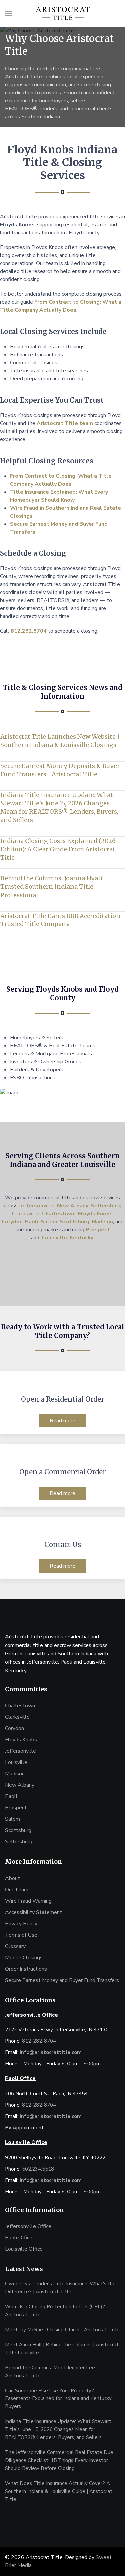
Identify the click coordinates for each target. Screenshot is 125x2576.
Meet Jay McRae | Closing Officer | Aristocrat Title (62, 2330)
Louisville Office (24, 2249)
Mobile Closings (24, 1958)
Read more (62, 1421)
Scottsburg (74, 1222)
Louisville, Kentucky (68, 1238)
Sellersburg (106, 1206)
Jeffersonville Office (28, 2226)
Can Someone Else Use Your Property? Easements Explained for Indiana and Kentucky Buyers (58, 2398)
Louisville (16, 1762)
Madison (102, 1222)
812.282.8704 (29, 631)
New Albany (73, 1206)
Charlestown (59, 1214)
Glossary (15, 1946)
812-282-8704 (39, 2041)
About (12, 1878)
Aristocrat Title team (65, 423)
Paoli (32, 1222)
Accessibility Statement (33, 1912)
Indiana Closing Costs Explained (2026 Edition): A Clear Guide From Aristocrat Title (58, 849)
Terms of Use (21, 1935)
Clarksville (26, 1214)
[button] (8, 13)
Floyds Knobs (95, 1214)
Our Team (17, 1890)
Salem (49, 1222)
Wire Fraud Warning (28, 1901)
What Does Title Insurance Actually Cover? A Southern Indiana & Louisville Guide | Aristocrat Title (59, 2491)
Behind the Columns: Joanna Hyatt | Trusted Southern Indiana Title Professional (54, 886)
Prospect (98, 1230)
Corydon (12, 1222)
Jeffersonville (37, 1206)
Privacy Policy (21, 1924)
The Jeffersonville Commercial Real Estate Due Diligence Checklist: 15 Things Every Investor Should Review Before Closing (59, 2460)
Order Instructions (26, 1969)
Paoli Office (19, 2238)
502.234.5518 (38, 2169)
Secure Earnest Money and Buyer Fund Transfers (62, 1980)
